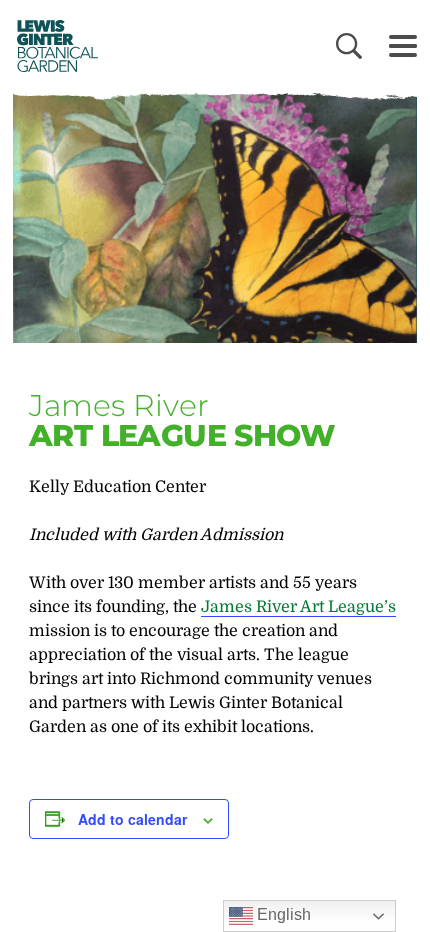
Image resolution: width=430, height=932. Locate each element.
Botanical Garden (51, 45)
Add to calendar (132, 819)
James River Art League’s (298, 607)
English (282, 914)
